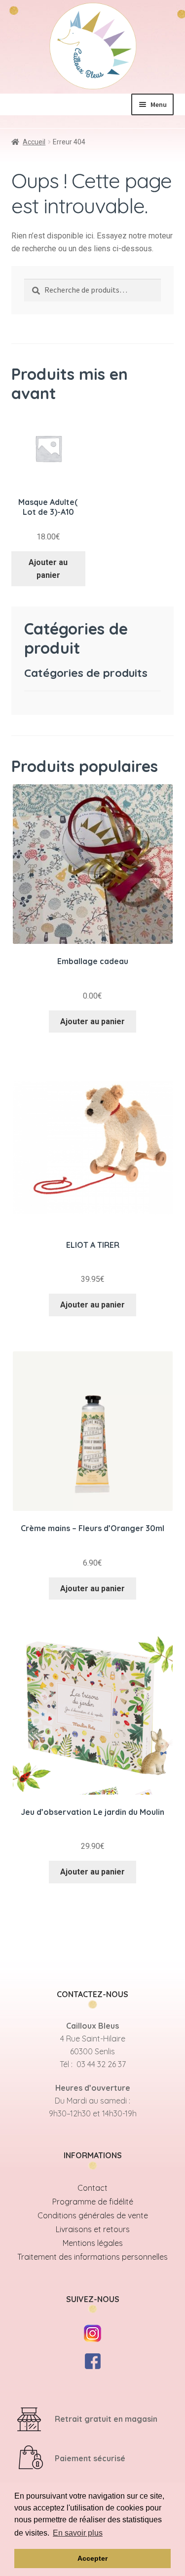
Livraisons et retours (93, 2229)
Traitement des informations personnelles (92, 2257)
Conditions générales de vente (93, 2215)
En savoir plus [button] (78, 2533)
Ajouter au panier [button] (48, 569)
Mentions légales (93, 2243)
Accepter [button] (92, 2558)
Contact (92, 2188)
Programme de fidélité (93, 2202)
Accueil (34, 142)
